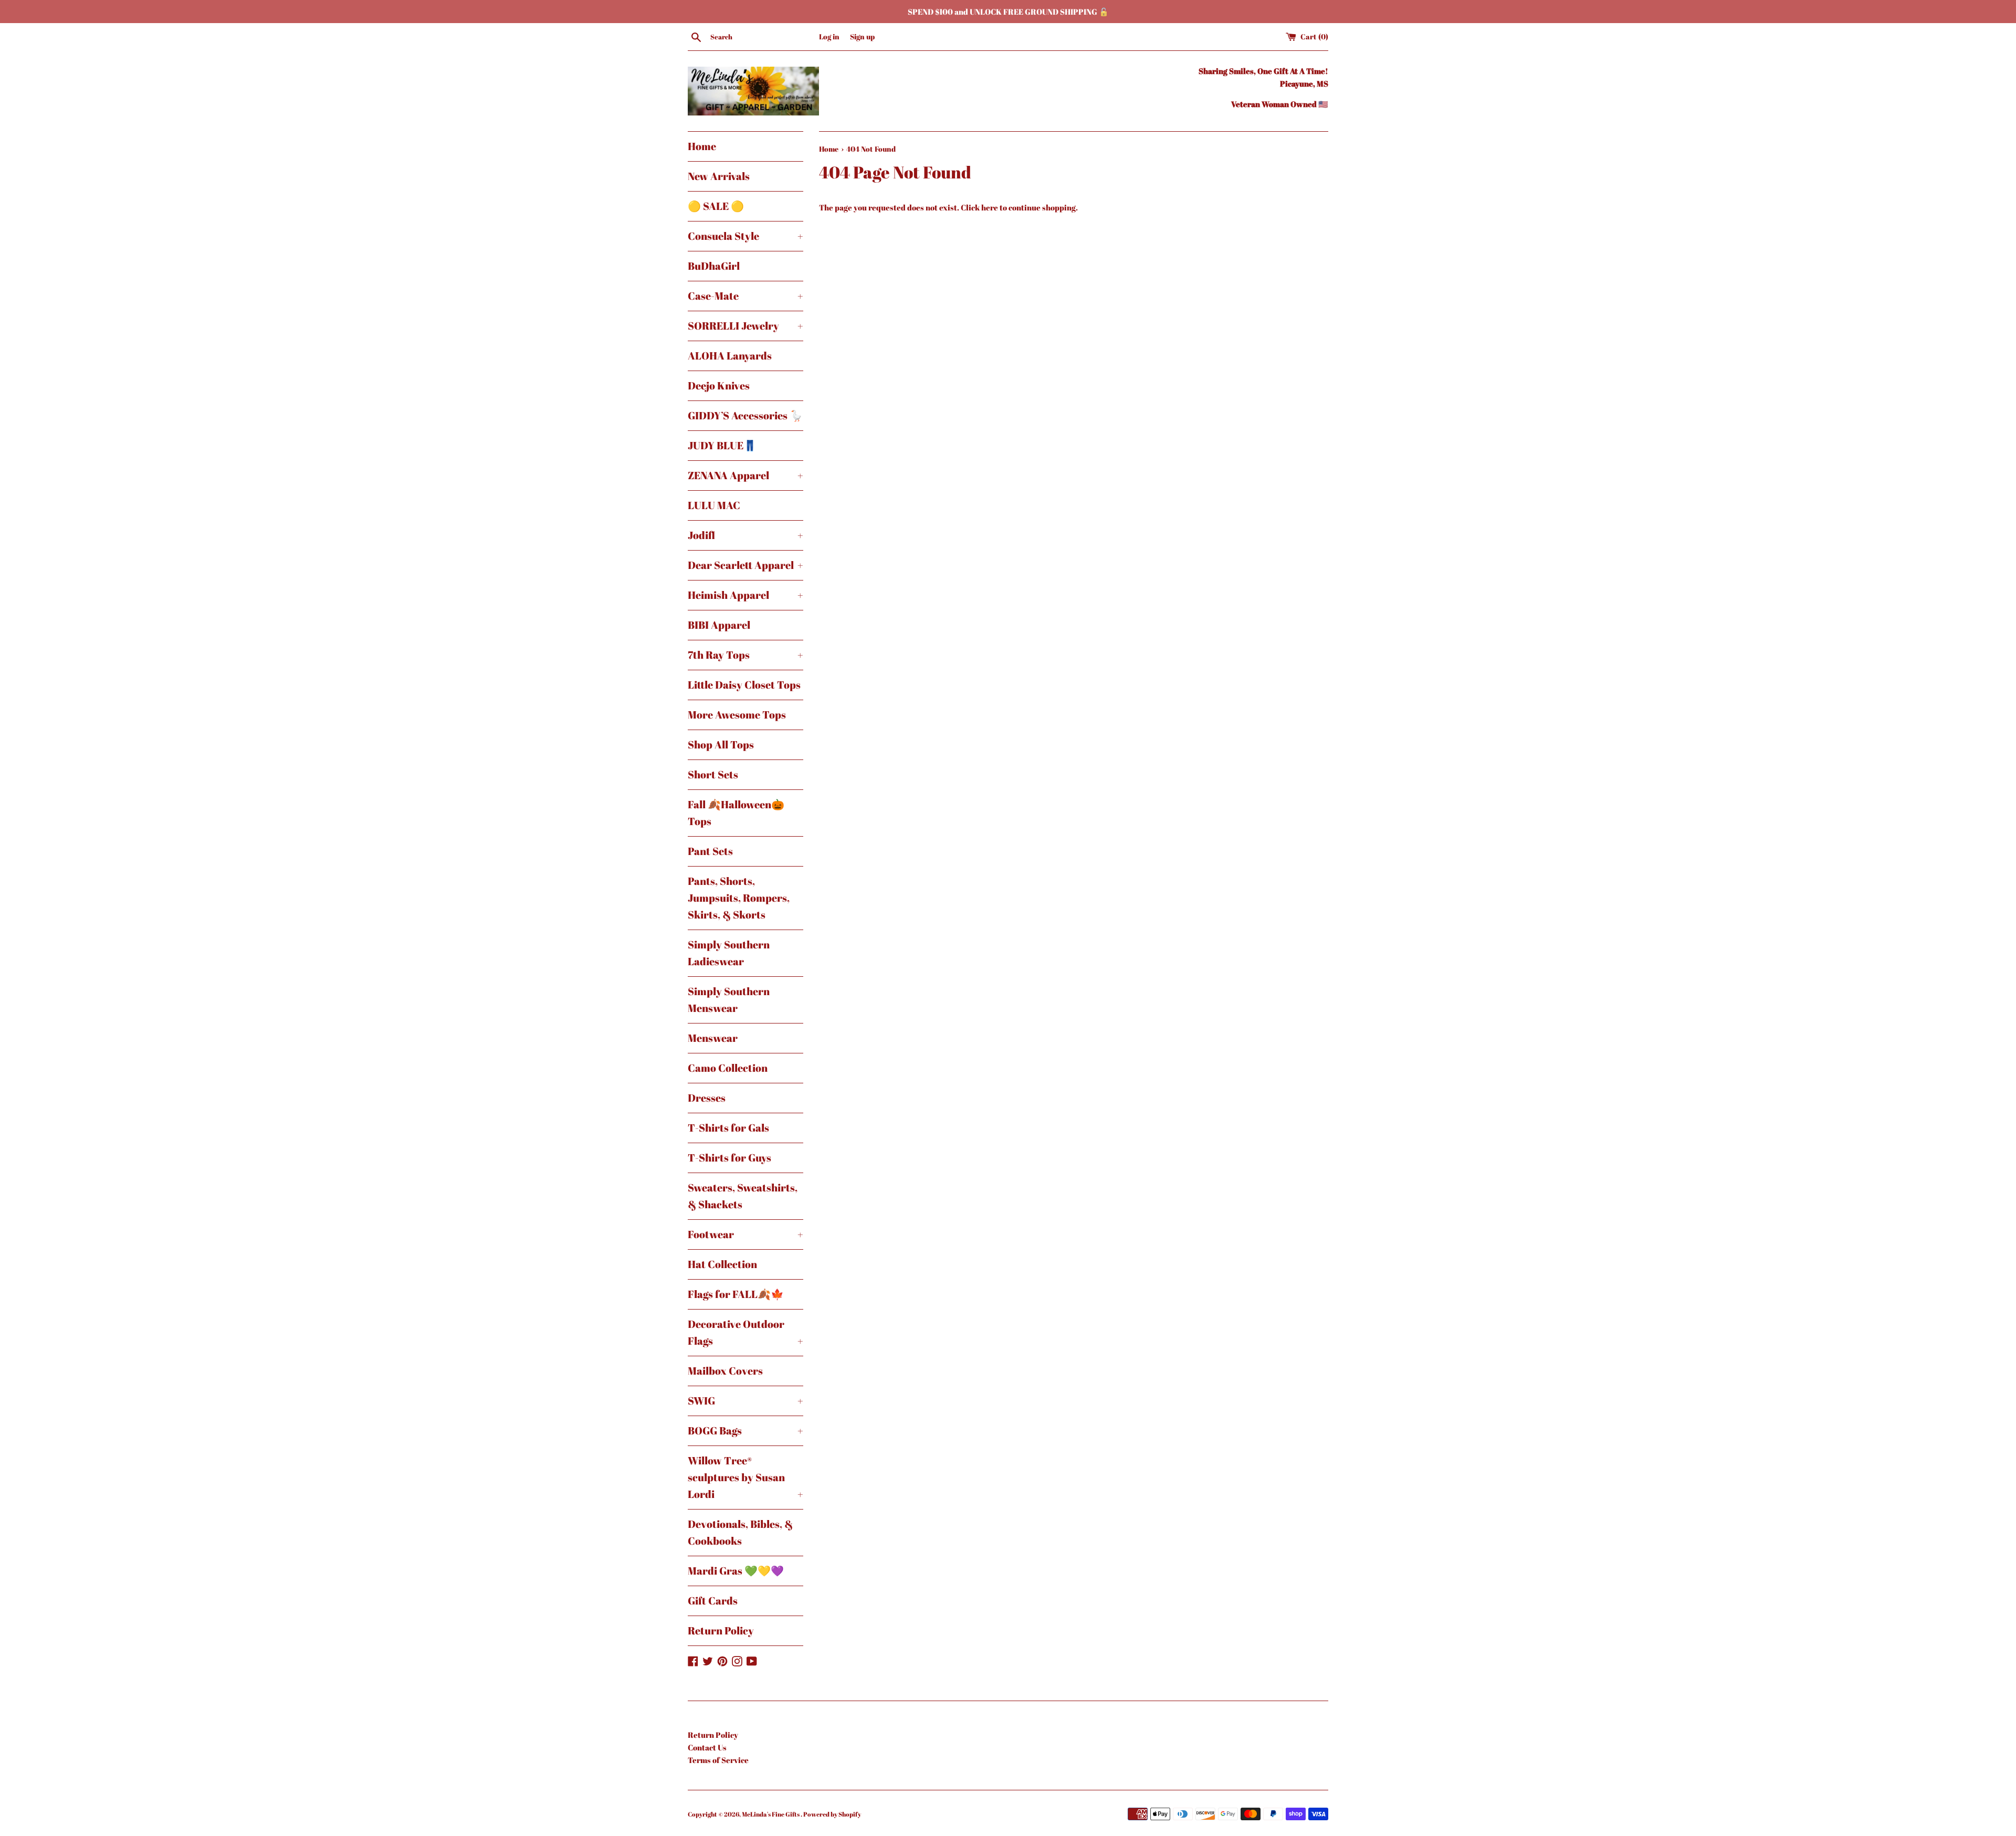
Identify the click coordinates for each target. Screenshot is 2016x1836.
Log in (829, 37)
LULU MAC (714, 505)
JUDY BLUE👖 (722, 445)
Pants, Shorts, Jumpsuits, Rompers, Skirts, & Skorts (739, 898)
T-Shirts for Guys (729, 1158)
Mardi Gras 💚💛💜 (736, 1571)
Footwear (745, 1234)
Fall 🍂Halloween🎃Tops (736, 813)
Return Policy (721, 1631)
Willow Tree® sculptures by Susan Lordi (745, 1477)
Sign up (862, 37)
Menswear (713, 1038)
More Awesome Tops (737, 715)
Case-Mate (745, 296)
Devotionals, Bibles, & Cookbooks (740, 1532)
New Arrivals (719, 176)
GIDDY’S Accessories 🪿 (745, 415)
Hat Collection (722, 1264)
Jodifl (745, 535)
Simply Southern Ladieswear (729, 953)
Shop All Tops (721, 745)
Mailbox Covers (725, 1371)
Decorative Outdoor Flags (745, 1332)
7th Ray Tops (745, 655)
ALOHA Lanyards (730, 356)
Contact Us (707, 1747)
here (990, 207)
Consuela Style (745, 236)
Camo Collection (728, 1068)
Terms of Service (718, 1760)
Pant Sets (710, 851)
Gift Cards (713, 1601)
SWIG (745, 1401)
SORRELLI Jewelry (745, 326)
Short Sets (713, 774)
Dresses (707, 1098)
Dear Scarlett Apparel (745, 565)
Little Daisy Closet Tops (744, 685)
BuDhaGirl (714, 266)
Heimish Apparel (745, 595)
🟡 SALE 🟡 (716, 206)
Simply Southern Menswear (729, 1000)
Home (702, 146)
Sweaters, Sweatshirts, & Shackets (743, 1196)
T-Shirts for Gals (728, 1128)
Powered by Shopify (832, 1814)
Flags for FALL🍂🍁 (736, 1294)
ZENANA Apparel (745, 475)
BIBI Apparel (719, 625)
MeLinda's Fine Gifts (771, 1814)
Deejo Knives (719, 386)
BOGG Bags (745, 1431)
